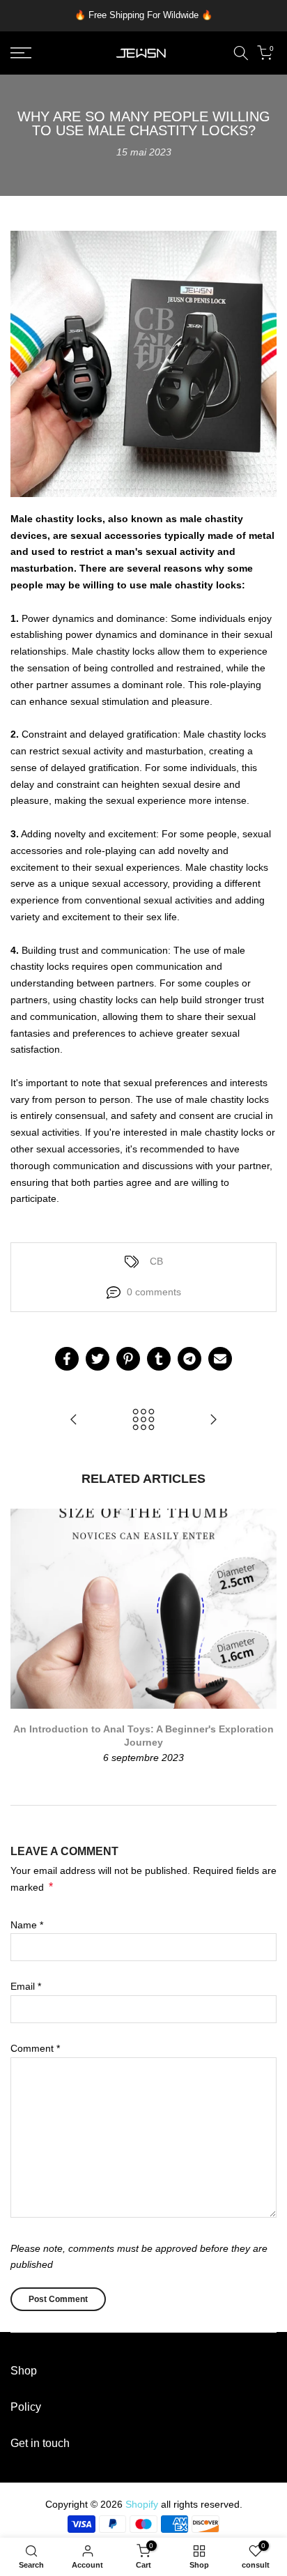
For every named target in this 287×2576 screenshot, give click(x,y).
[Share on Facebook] (67, 1359)
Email (26, 1986)
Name (27, 1925)
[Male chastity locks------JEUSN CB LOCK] (74, 1420)
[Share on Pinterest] (128, 1359)
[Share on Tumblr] (159, 1359)
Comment (35, 2048)
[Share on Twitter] (98, 1359)
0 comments (154, 1292)
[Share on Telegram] (189, 1359)
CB (156, 1261)
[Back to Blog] (143, 1420)
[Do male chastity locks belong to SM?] (213, 1420)
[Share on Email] (220, 1359)
